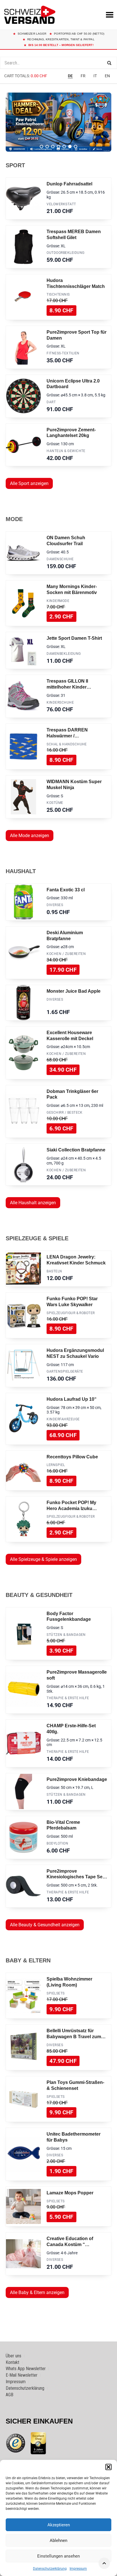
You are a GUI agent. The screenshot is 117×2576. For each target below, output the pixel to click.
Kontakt (12, 2362)
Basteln (54, 1271)
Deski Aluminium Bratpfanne (65, 936)
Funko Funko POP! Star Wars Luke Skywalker (72, 1302)
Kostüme (55, 803)
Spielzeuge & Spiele (37, 1238)
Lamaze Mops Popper (70, 2193)
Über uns (13, 2356)
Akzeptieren (59, 2525)
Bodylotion (57, 1843)
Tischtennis (58, 294)
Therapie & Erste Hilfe (68, 1698)
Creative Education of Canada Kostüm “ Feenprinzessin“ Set (70, 2242)
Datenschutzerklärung (50, 2569)
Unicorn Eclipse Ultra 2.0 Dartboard (73, 384)
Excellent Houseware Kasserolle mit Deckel (70, 1036)
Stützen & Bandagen (66, 1635)
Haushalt (21, 871)
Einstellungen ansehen (58, 2556)
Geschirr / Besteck (65, 1113)
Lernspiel (56, 1465)
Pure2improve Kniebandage (77, 1779)
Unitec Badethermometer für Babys (74, 2137)
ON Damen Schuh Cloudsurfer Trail (66, 541)
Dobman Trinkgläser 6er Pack (72, 1094)
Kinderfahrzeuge (63, 1419)
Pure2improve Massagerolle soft (77, 1675)
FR (83, 76)
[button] (108, 2467)
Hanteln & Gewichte (66, 451)
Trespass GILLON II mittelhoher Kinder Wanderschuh (67, 684)
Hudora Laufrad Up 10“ (72, 1399)
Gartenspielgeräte (65, 1371)
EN (107, 76)
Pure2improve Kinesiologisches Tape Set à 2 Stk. (75, 1874)
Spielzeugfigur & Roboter (71, 1313)
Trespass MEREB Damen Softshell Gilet (74, 235)
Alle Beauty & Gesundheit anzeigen (45, 1925)
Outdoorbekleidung (65, 253)
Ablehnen (58, 2541)
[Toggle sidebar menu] (58, 84)
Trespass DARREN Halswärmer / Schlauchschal (67, 733)
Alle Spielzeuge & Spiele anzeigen (43, 1559)
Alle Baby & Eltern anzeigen (37, 2292)
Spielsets (56, 1993)
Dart (51, 402)
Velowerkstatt (61, 204)
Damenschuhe (60, 559)
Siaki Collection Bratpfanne (76, 1150)
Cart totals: (26, 76)
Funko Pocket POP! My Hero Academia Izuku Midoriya (71, 1506)
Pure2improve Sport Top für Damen (77, 335)
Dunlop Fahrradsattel (69, 184)
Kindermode (58, 601)
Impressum (78, 2569)
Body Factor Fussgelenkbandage (69, 1617)
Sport (15, 165)
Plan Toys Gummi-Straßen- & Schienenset (75, 2085)
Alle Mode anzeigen (30, 836)
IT (95, 76)
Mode (14, 519)
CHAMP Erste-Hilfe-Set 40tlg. (71, 1729)
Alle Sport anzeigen (29, 483)
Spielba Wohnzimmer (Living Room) (69, 1982)
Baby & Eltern (28, 1960)
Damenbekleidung (64, 654)
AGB (10, 2395)
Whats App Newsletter (26, 2369)
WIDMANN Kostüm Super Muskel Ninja (74, 785)
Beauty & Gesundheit (39, 1595)
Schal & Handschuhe (67, 744)
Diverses (55, 905)
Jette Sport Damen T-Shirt (74, 638)
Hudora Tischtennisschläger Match (76, 283)
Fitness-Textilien (63, 353)
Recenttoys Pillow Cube (72, 1457)
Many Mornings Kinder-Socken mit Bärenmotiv (72, 589)
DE (70, 76)
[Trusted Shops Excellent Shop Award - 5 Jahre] (38, 2443)
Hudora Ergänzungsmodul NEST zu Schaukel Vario (75, 1353)
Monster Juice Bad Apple (74, 991)
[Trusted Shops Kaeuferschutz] (16, 2443)
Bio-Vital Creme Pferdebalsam (63, 1825)
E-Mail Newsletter (22, 2375)
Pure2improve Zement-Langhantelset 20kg (71, 433)
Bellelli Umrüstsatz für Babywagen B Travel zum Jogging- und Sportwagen (75, 2034)
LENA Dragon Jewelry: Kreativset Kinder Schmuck (76, 1260)
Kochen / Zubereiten (66, 954)
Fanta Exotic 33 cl (66, 890)
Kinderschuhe (60, 702)
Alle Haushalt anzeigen (33, 1203)
